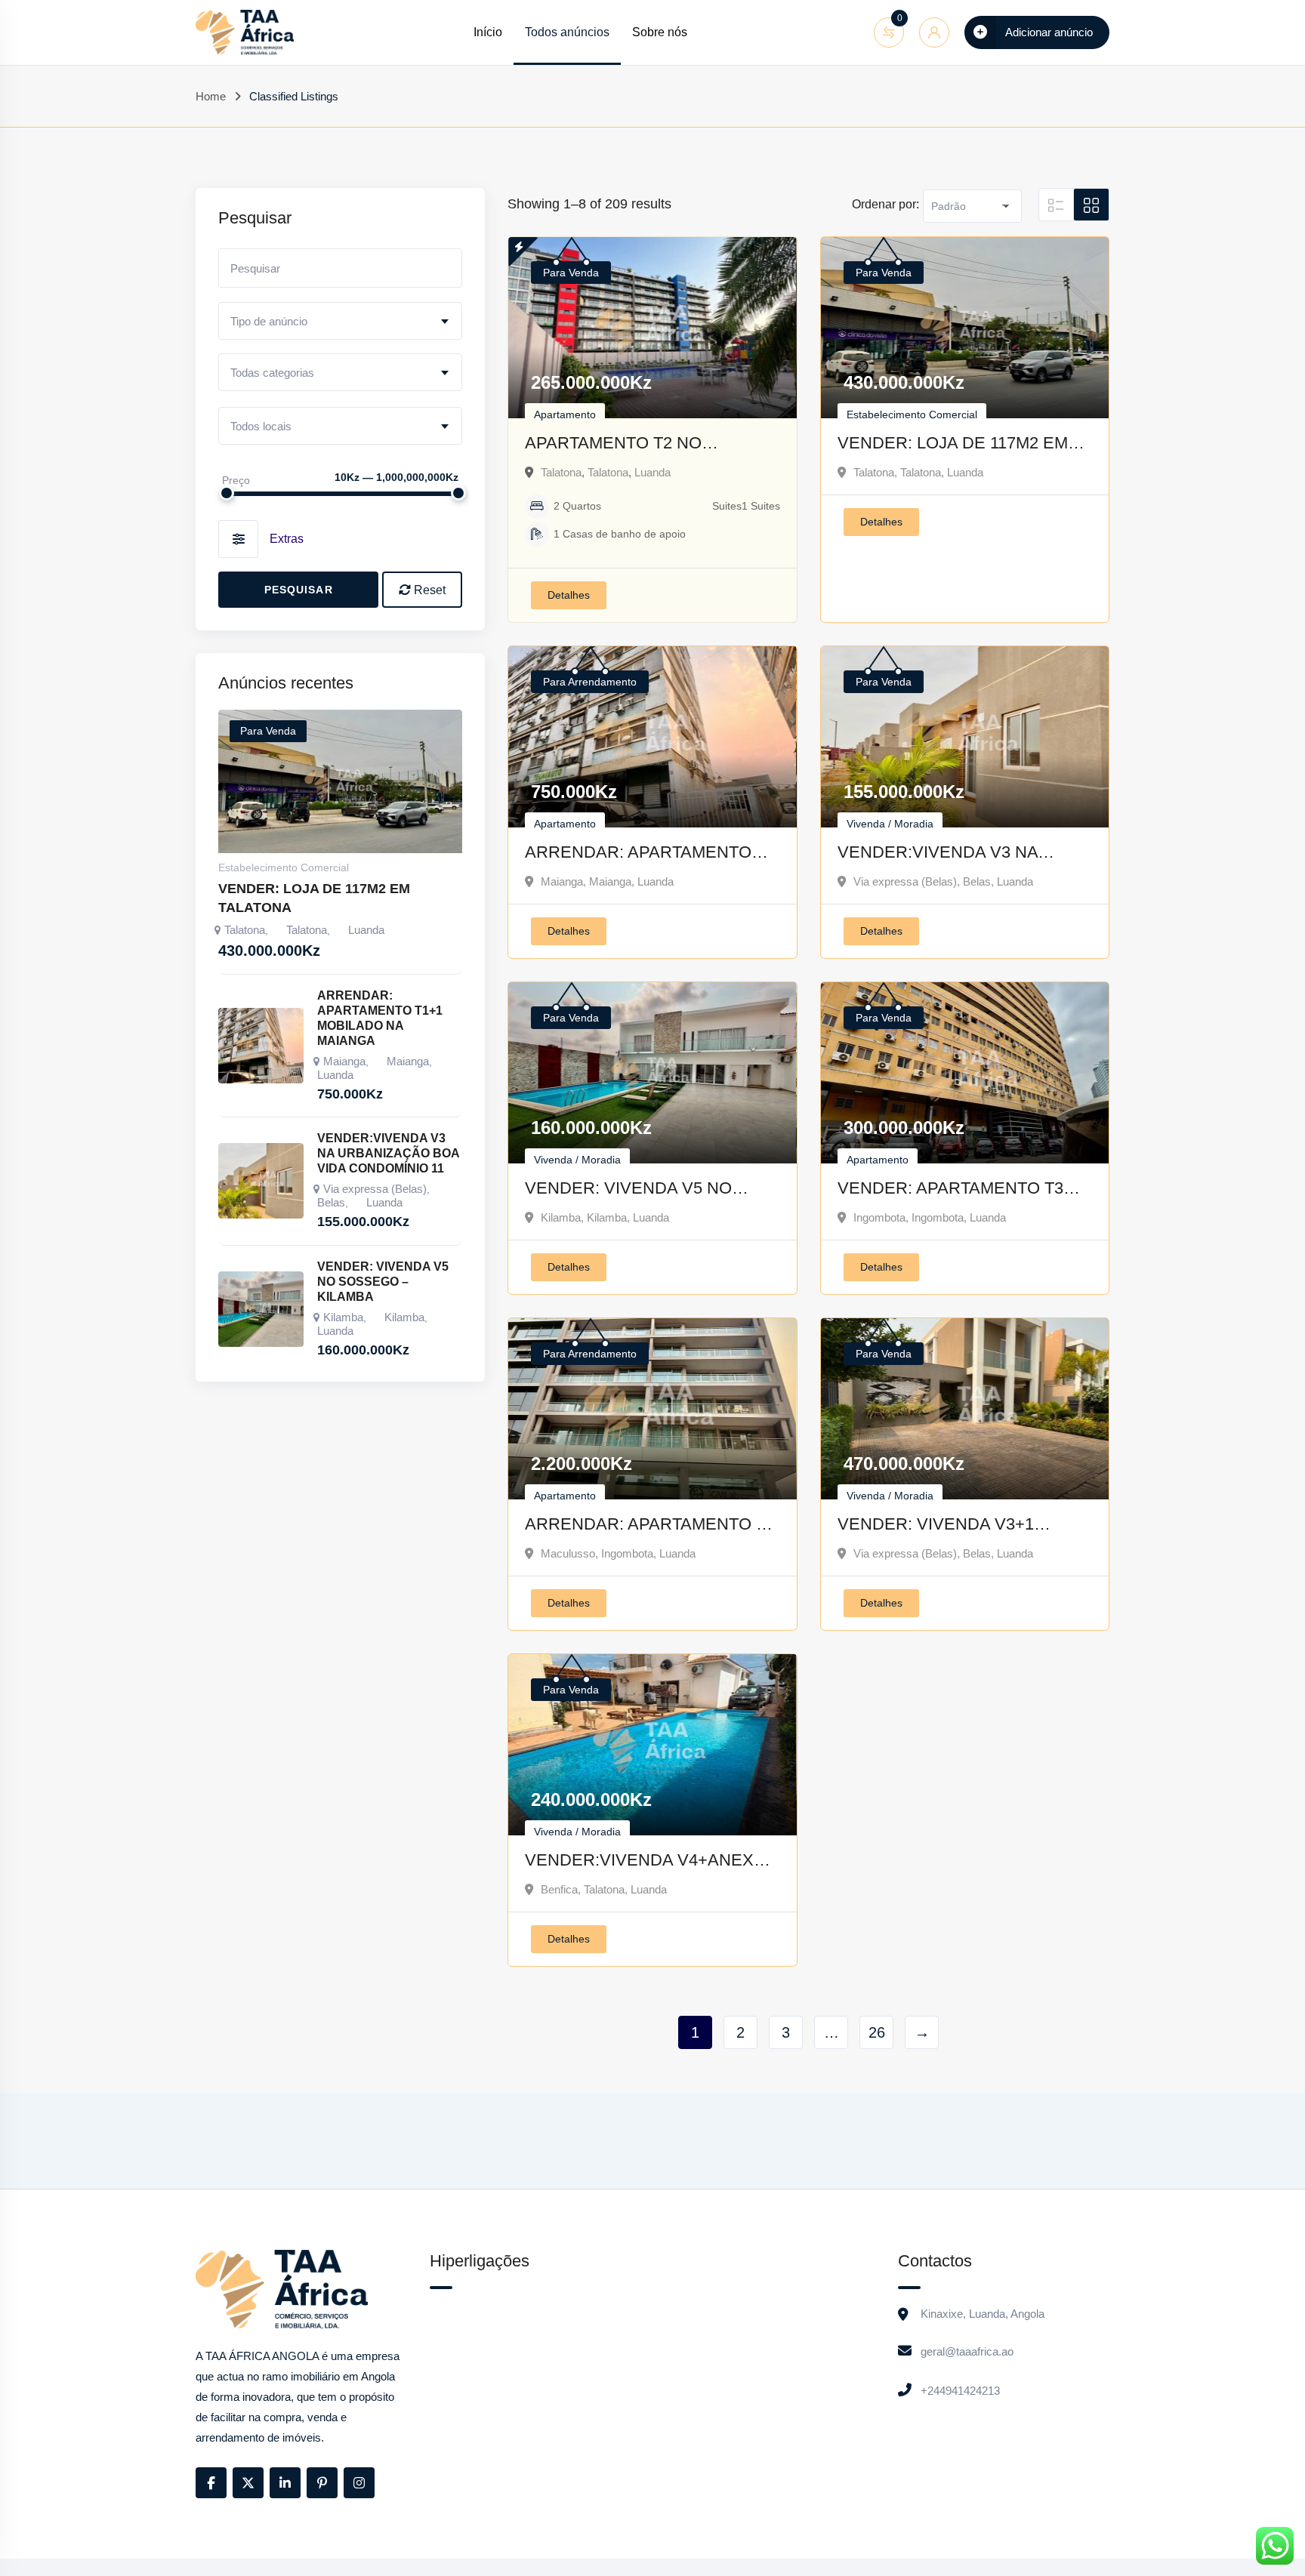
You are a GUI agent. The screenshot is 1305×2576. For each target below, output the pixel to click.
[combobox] (340, 321)
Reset (428, 590)
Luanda (652, 472)
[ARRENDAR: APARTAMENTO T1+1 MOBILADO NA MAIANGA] (261, 1046)
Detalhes (569, 595)
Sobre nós (660, 32)
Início (488, 32)
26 (877, 2032)
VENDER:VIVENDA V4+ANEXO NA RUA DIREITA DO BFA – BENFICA (646, 1861)
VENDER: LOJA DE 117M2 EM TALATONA (953, 444)
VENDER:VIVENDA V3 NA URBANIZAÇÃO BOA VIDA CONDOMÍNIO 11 (939, 854)
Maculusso (568, 1553)
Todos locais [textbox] (261, 426)
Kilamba (561, 1217)
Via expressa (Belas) (905, 881)
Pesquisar (299, 590)
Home (211, 96)
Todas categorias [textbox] (272, 373)
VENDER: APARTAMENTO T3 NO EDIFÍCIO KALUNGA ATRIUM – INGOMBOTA (963, 1189)
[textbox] (340, 322)
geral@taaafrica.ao (967, 2351)
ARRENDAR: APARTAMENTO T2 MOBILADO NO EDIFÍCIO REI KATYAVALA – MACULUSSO (650, 1525)
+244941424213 (960, 2391)
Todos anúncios (567, 32)
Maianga (562, 881)
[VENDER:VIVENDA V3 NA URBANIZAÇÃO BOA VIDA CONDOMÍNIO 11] (261, 1181)
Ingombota (879, 1217)
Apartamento (565, 414)
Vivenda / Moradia (890, 824)
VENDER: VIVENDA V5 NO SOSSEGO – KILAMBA (628, 1189)
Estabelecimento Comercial (912, 414)
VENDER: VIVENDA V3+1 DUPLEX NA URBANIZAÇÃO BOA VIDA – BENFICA (947, 1525)
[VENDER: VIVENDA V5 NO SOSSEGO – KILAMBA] (261, 1309)
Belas (977, 881)
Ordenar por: (885, 204)
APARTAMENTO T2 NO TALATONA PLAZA (613, 444)
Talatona (561, 472)
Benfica (559, 1889)
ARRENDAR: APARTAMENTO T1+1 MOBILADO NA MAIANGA (644, 854)
